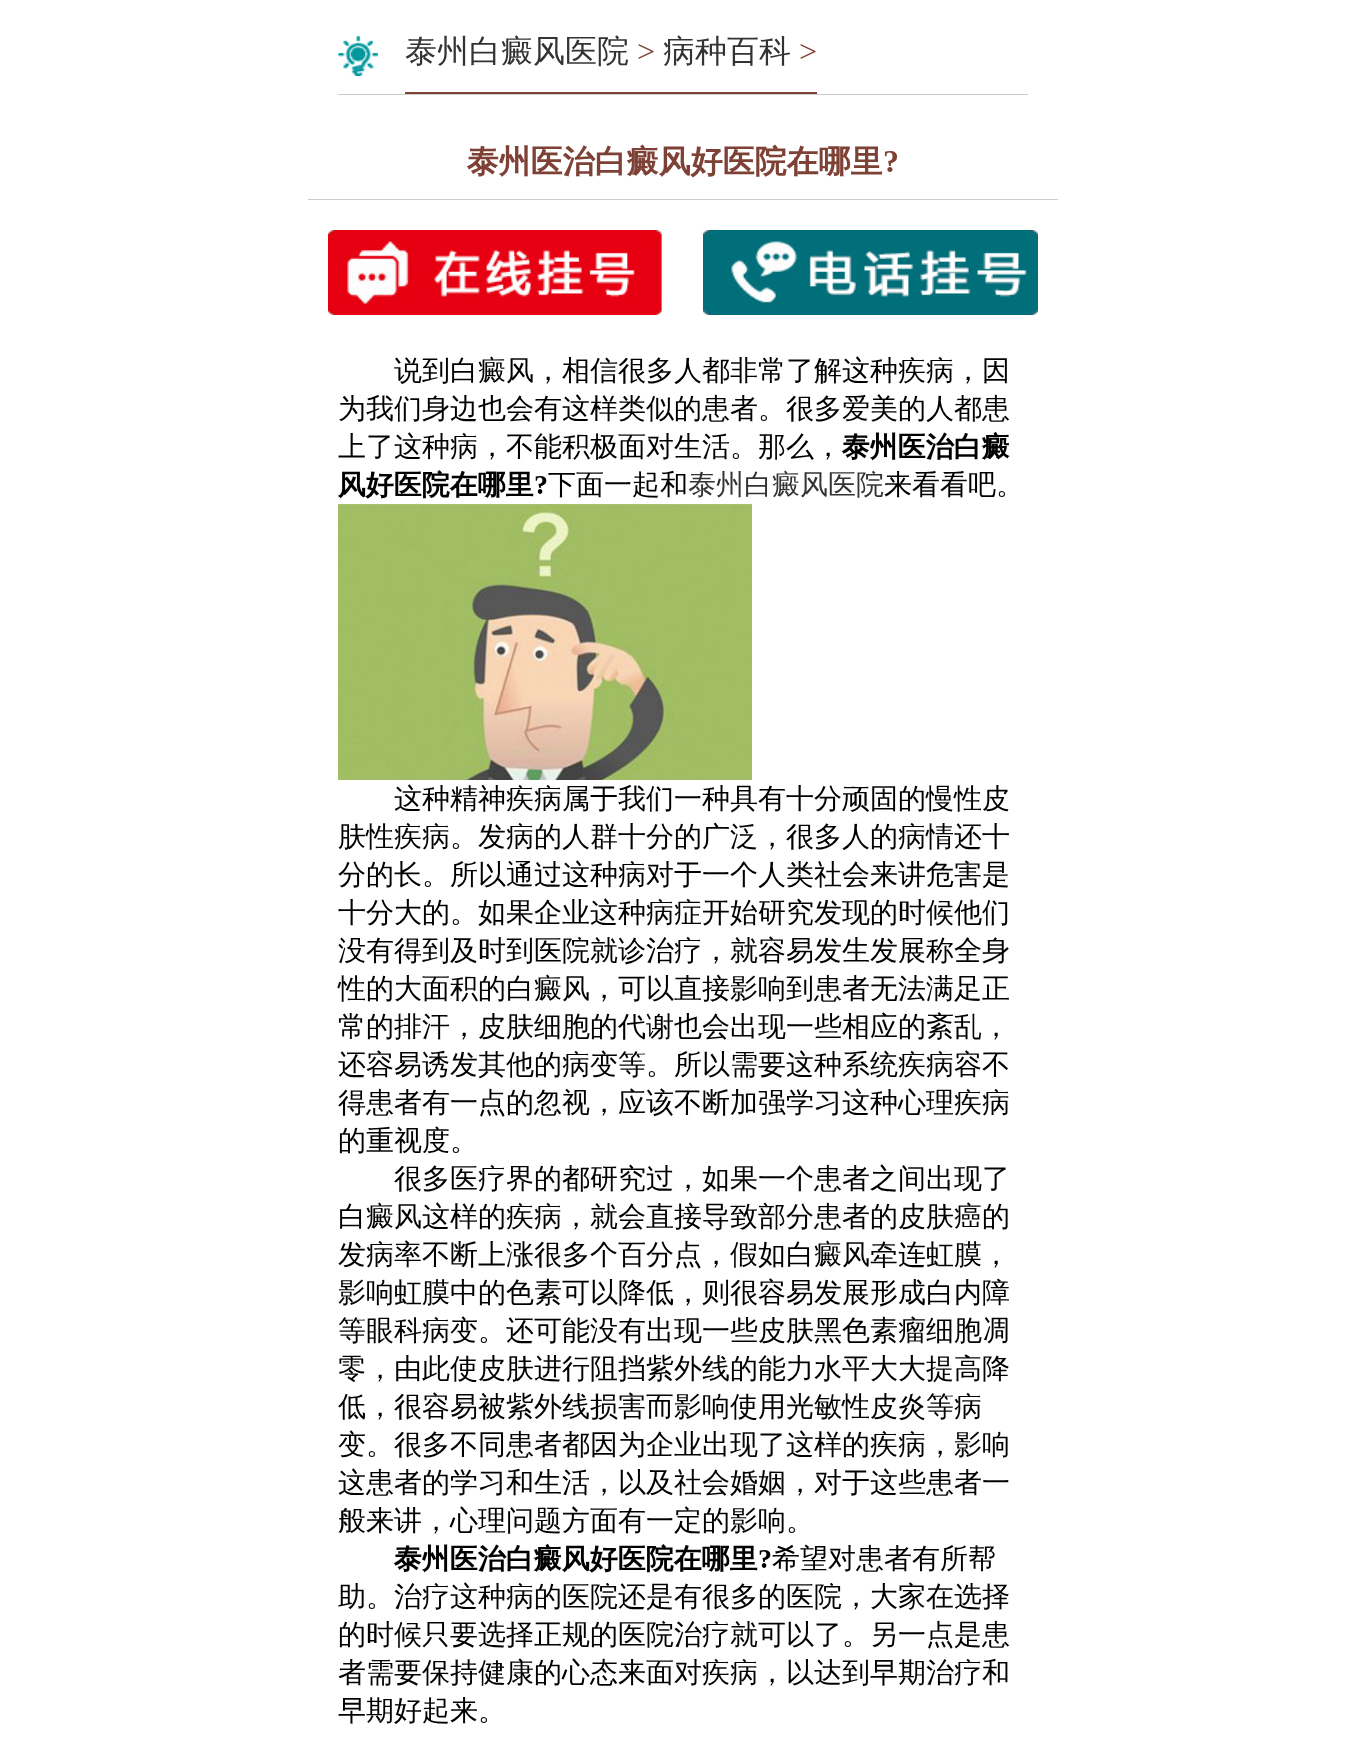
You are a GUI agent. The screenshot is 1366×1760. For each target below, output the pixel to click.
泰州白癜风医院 (517, 51)
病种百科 (727, 51)
